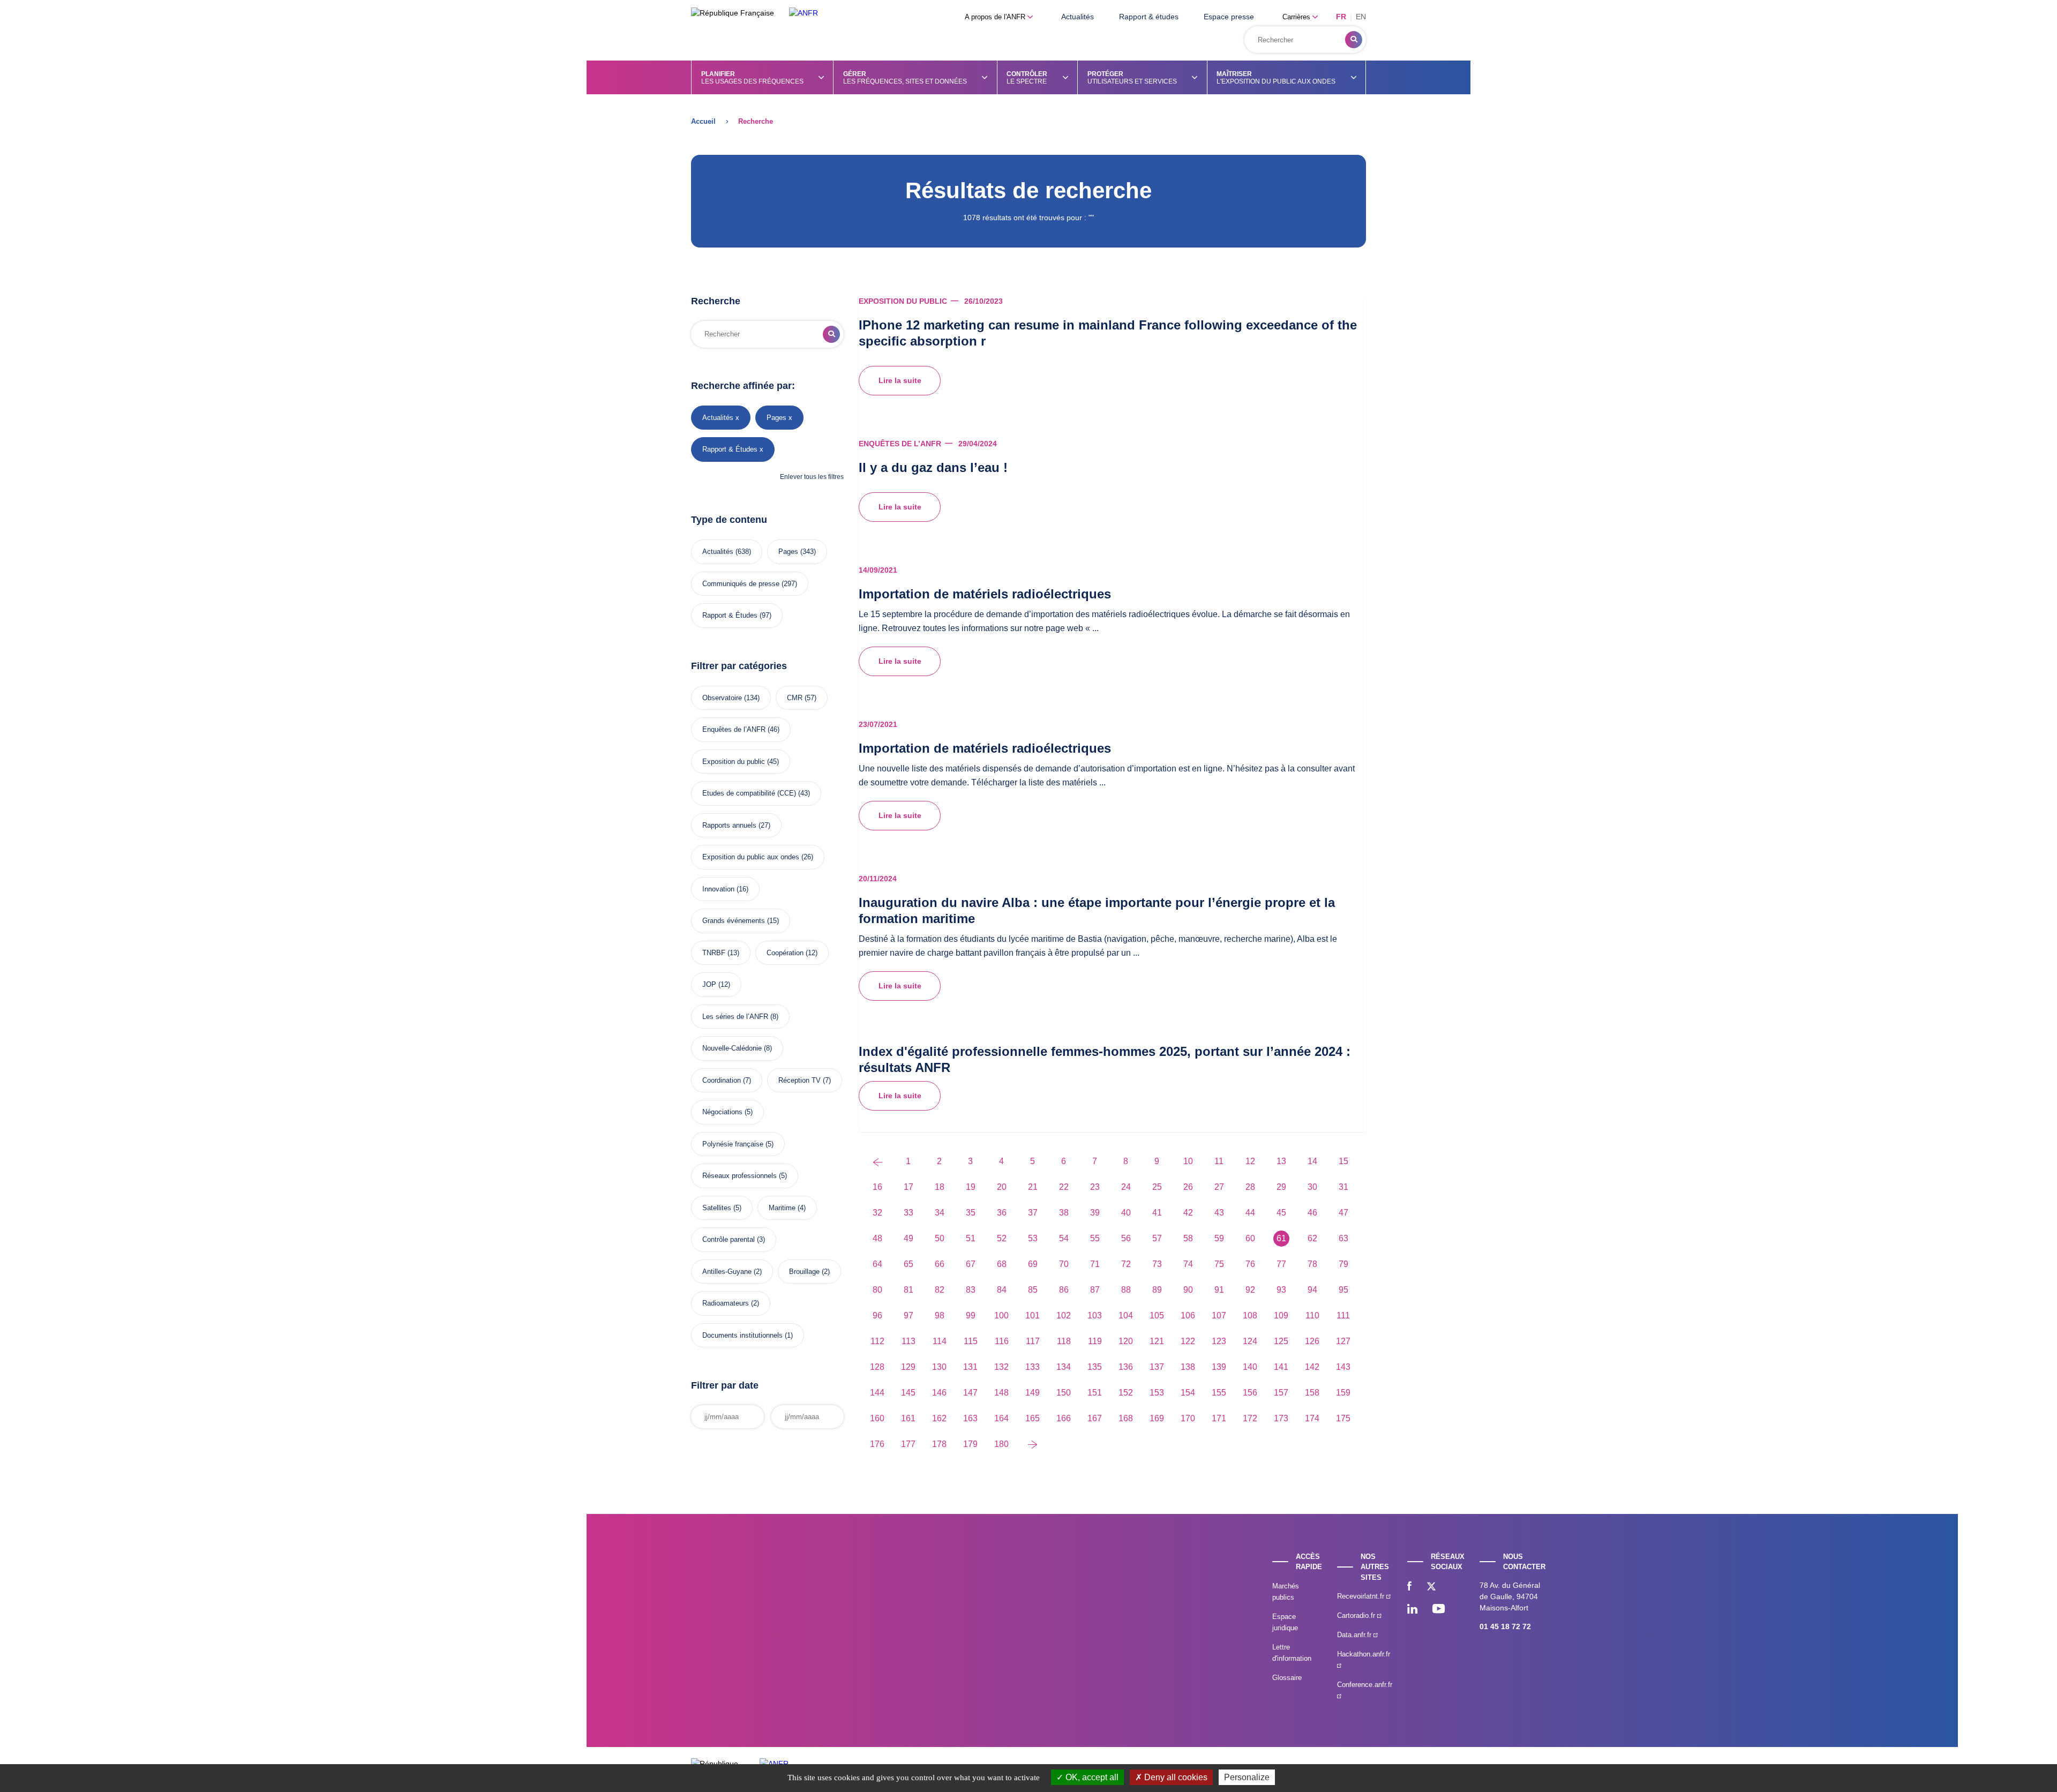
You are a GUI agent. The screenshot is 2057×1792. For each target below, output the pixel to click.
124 (1250, 1341)
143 (1343, 1367)
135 (1095, 1367)
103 (1095, 1315)
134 (1064, 1367)
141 (1281, 1367)
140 (1250, 1367)
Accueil (703, 121)
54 (1064, 1238)
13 (1281, 1161)
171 (1219, 1418)
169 (1157, 1418)
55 (1095, 1238)
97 (909, 1315)
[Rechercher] (1354, 40)
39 (1095, 1213)
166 (1064, 1418)
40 (1126, 1213)
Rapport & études (1149, 17)
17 (909, 1187)
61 (1281, 1238)
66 (940, 1264)
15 (1343, 1161)
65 (909, 1264)
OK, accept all (1091, 1777)
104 (1126, 1315)
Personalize (1247, 1777)
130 (939, 1367)
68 (1002, 1264)
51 (971, 1238)
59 (1219, 1238)
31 (1343, 1187)
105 (1157, 1315)
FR (1341, 17)
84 (1002, 1290)
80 (877, 1290)
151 (1095, 1393)
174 (1312, 1418)
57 (1157, 1238)
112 (877, 1341)
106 (1188, 1315)
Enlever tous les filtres (812, 477)
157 (1281, 1393)
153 (1157, 1393)
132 (1001, 1367)
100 (1001, 1315)
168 (1126, 1418)
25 (1157, 1187)
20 (1002, 1187)
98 (940, 1315)
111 (1343, 1315)
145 (908, 1393)
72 (1126, 1264)
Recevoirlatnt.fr (1362, 1596)
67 (971, 1264)
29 (1281, 1187)
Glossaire (1287, 1678)
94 (1312, 1290)
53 (1033, 1238)
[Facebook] (1409, 1587)
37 (1033, 1213)
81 (909, 1290)
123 (1219, 1341)
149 (1033, 1393)
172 (1250, 1418)
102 (1064, 1315)
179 (970, 1444)
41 (1157, 1213)
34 (940, 1213)
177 (908, 1444)
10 (1188, 1161)
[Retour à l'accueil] (804, 13)
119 (1095, 1341)
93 (1281, 1290)
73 (1157, 1264)
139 (1219, 1367)
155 (1219, 1393)
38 (1064, 1213)
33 (909, 1213)
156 (1250, 1393)
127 (1343, 1341)
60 (1250, 1238)
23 (1095, 1187)
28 (1250, 1187)
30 (1312, 1187)
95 (1343, 1290)
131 (970, 1367)
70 (1064, 1264)
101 (1033, 1315)
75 (1219, 1264)
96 (877, 1315)
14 (1312, 1161)
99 (971, 1315)
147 (970, 1393)
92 (1250, 1290)
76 (1250, 1264)
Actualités (1078, 17)
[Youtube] (1439, 1610)
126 (1312, 1341)
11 (1219, 1161)
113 (909, 1341)
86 (1064, 1290)
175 (1343, 1418)
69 (1033, 1264)
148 (1001, 1393)
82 (940, 1290)
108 (1250, 1315)
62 (1312, 1238)
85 (1033, 1290)
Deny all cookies (1175, 1777)
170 (1188, 1418)
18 (940, 1187)
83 (971, 1290)
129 (908, 1367)
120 (1126, 1341)
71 (1095, 1264)
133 (1033, 1367)
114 (940, 1341)
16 (877, 1187)
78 (1312, 1264)
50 (940, 1238)
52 (1002, 1238)
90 (1188, 1290)
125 (1281, 1341)
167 (1095, 1418)
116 (1002, 1341)
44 (1250, 1213)
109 (1281, 1315)
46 (1312, 1213)
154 (1188, 1393)
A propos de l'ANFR (996, 17)
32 (877, 1213)
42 (1188, 1213)
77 (1281, 1264)
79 (1343, 1264)
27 (1219, 1187)
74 (1188, 1264)
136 (1126, 1367)
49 (909, 1238)
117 (1033, 1341)
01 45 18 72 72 (1505, 1626)
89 (1157, 1290)
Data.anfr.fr (1355, 1635)
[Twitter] (1431, 1587)
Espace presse (1229, 17)
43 (1219, 1213)
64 (877, 1264)
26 (1188, 1187)
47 (1343, 1213)
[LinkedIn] (1412, 1610)
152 (1126, 1393)
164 (1001, 1418)
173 (1281, 1418)
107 (1219, 1315)
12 (1250, 1161)
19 (971, 1187)
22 (1064, 1187)
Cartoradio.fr (1357, 1615)
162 (939, 1418)
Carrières (1297, 17)
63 (1343, 1238)
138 (1188, 1367)
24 (1126, 1187)
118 (1064, 1341)
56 (1126, 1238)
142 (1312, 1367)
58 (1188, 1238)
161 (908, 1418)
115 (971, 1341)
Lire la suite (900, 380)
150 (1064, 1393)
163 (970, 1418)
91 (1219, 1290)
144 (877, 1393)
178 (939, 1444)
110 (1312, 1315)
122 (1188, 1341)
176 (877, 1444)
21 (1033, 1187)
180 (1001, 1444)
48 (877, 1238)
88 (1126, 1290)
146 (939, 1393)
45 (1281, 1213)
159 (1343, 1393)
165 (1033, 1418)
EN (1361, 17)
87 (1095, 1290)
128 (877, 1367)
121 (1157, 1341)
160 (877, 1418)
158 (1312, 1393)
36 (1002, 1213)
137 (1157, 1367)
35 (971, 1213)
